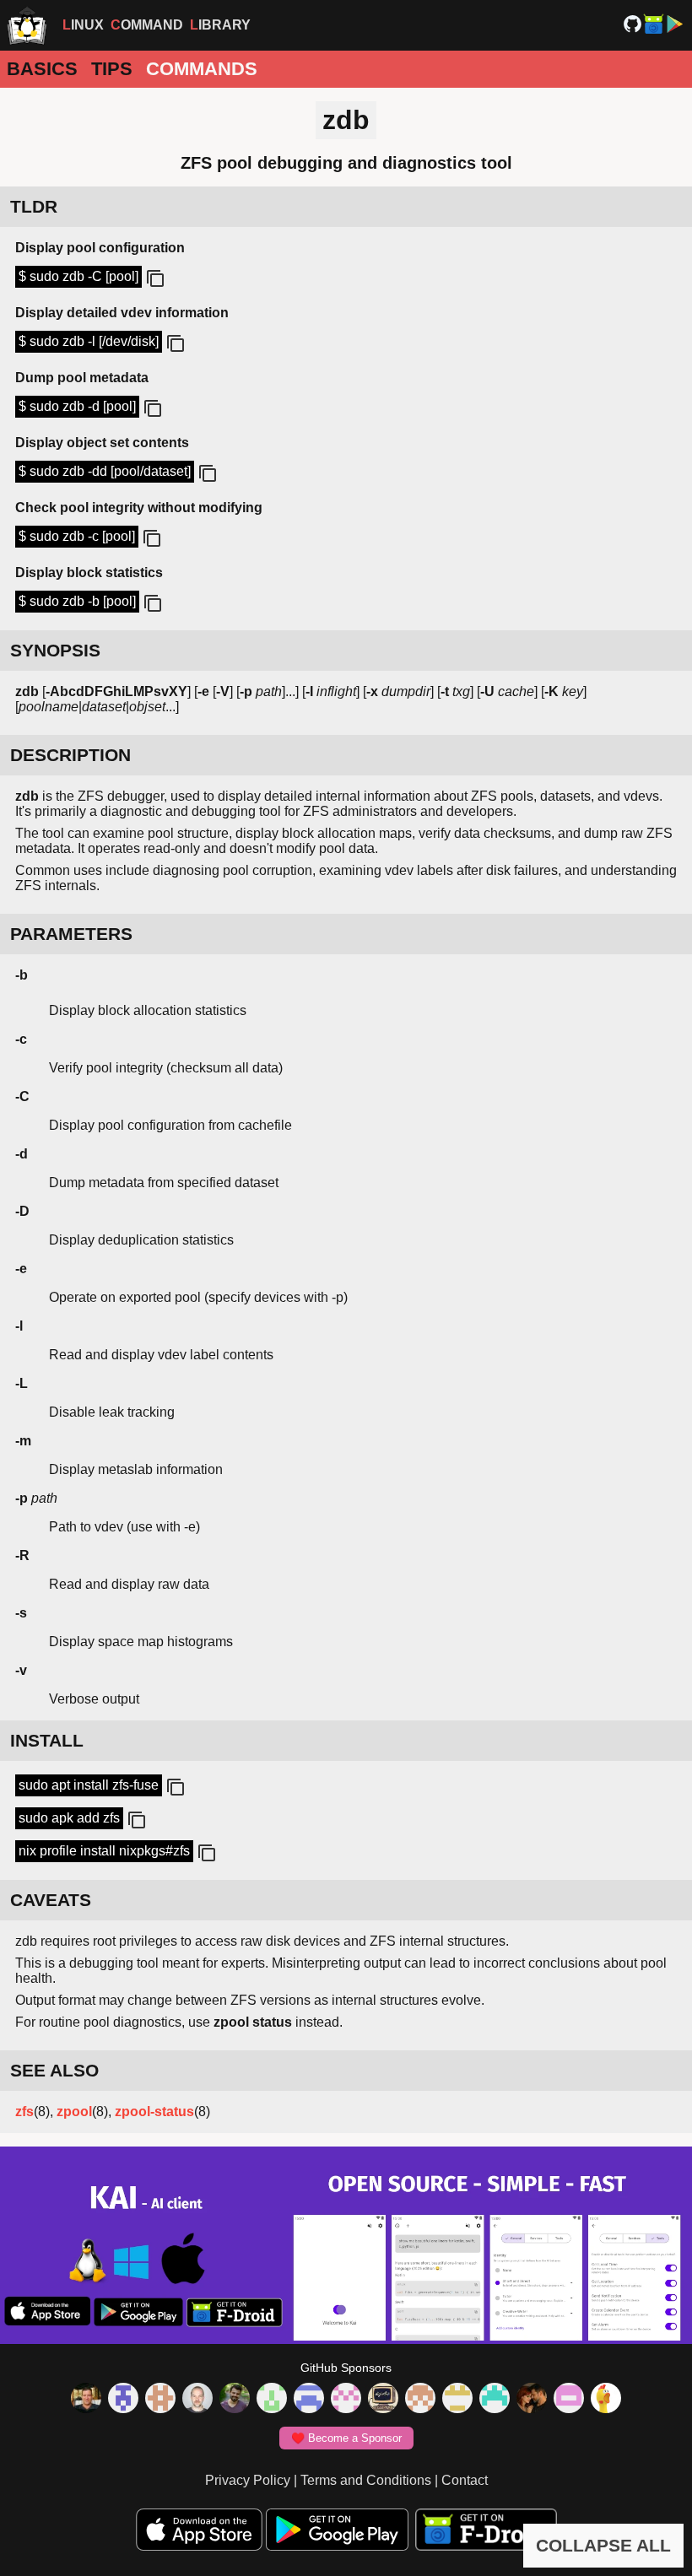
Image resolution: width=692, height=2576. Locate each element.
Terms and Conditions (366, 2480)
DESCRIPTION (70, 755)
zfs (24, 2112)
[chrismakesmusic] (420, 2400)
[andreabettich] (235, 2400)
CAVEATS (51, 1900)
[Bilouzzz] (160, 2400)
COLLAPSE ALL (603, 2545)
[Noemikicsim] (532, 2400)
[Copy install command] (174, 1788)
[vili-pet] (383, 2400)
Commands (202, 69)
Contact (465, 2480)
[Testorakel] (197, 2400)
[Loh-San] (457, 2400)
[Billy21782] (569, 2400)
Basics (42, 69)
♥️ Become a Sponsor (346, 2438)
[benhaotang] (309, 2400)
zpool (74, 2112)
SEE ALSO (54, 2070)
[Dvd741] (272, 2400)
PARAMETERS (71, 934)
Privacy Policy (248, 2480)
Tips (112, 69)
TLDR (34, 206)
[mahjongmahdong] (346, 2400)
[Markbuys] (495, 2400)
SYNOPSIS (55, 650)
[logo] (27, 25)
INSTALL (47, 1740)
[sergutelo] (606, 2400)
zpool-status (154, 2112)
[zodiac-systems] (123, 2400)
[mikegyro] (86, 2400)
